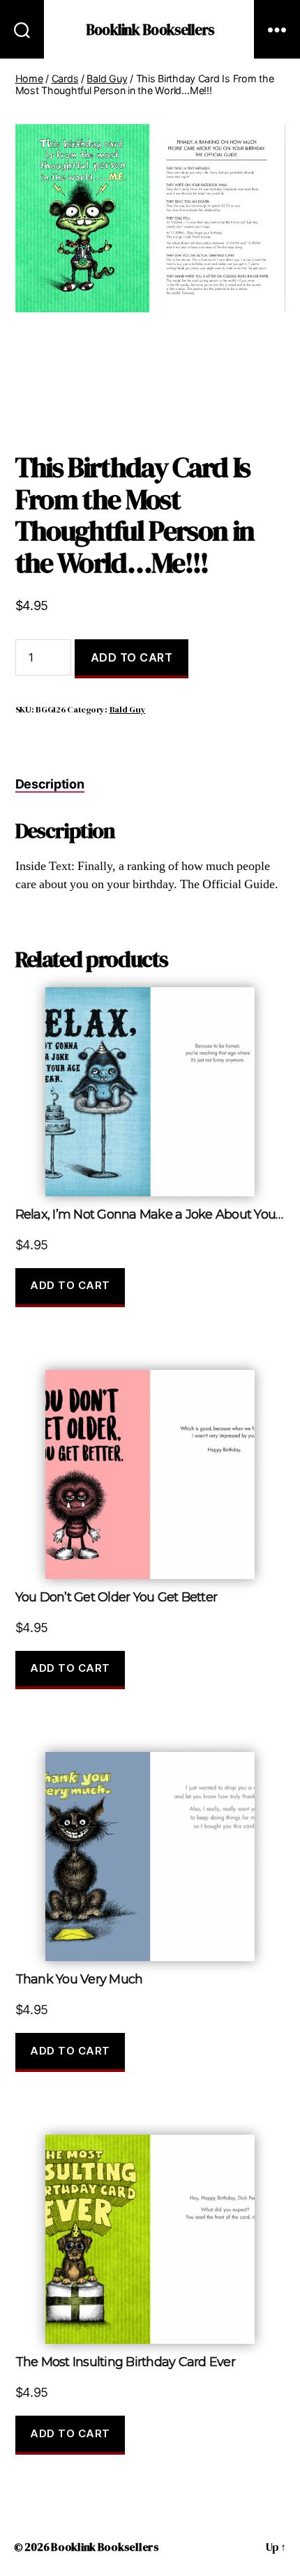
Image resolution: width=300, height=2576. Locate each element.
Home (29, 78)
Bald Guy (107, 78)
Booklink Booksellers (150, 30)
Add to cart (132, 657)
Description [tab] (50, 784)
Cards (65, 78)
